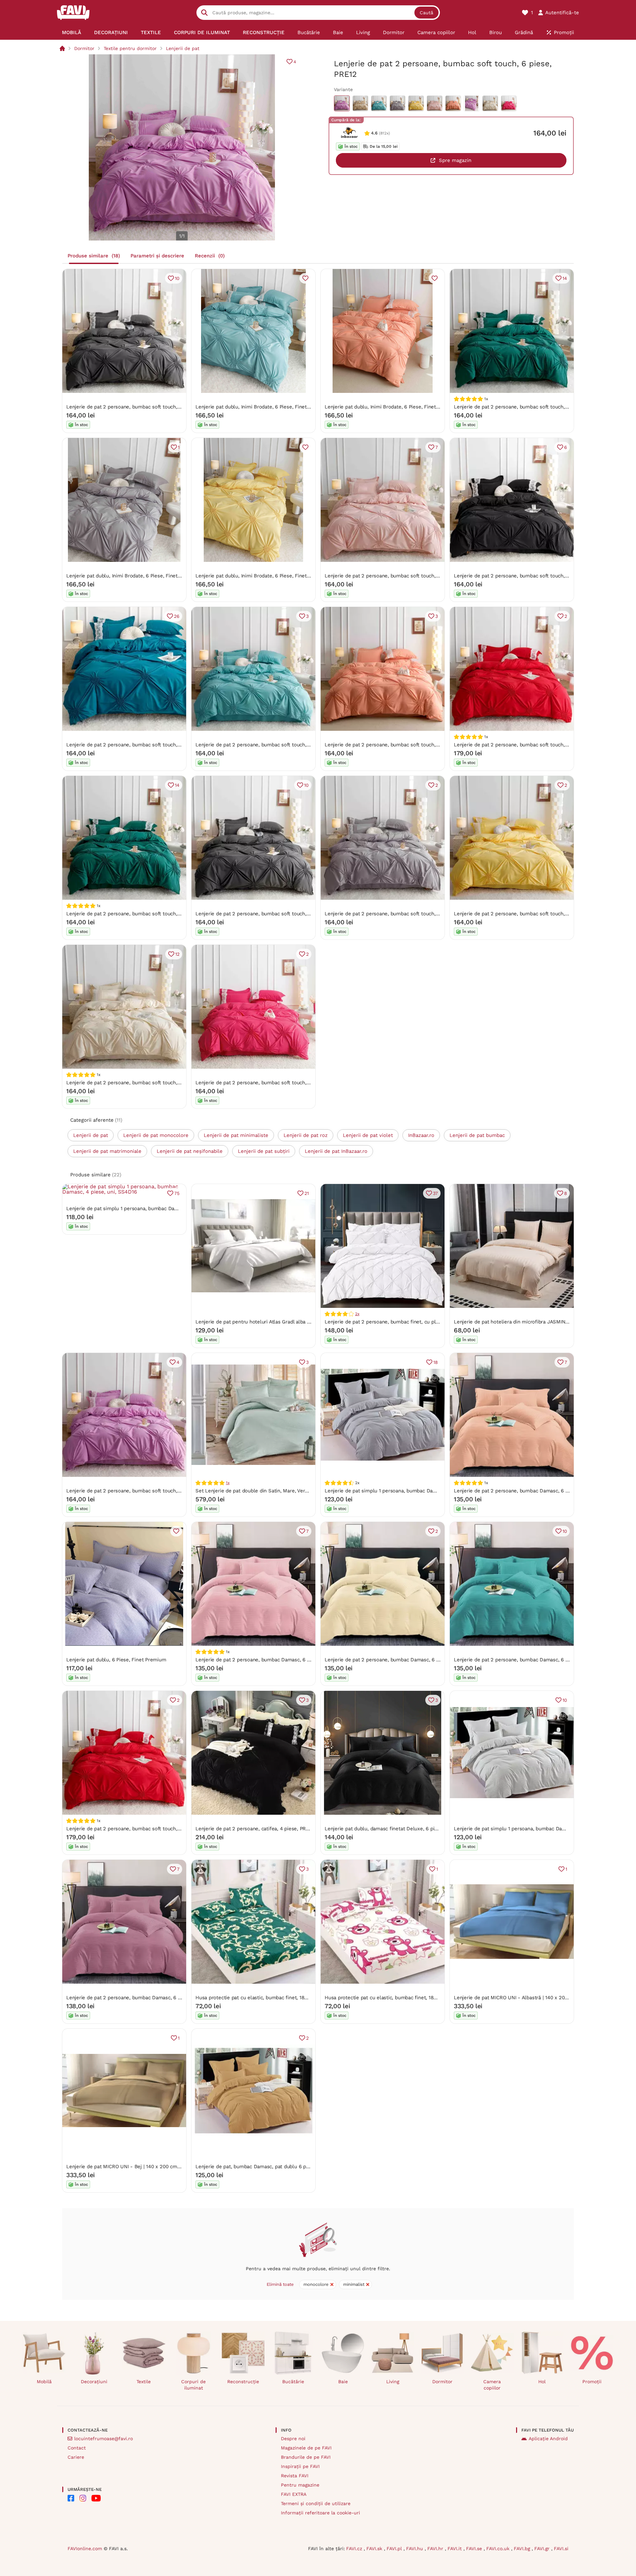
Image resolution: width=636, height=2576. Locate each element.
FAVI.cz (355, 2549)
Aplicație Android (548, 2439)
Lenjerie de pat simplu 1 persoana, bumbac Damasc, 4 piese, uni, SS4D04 (410, 1491)
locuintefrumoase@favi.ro (104, 2439)
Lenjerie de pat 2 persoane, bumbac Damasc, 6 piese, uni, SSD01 (271, 1660)
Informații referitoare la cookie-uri (320, 2513)
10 (177, 278)
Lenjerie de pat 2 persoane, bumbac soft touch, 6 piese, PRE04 (269, 745)
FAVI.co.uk (499, 2549)
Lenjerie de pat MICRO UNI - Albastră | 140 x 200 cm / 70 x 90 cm (530, 1998)
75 (177, 1193)
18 (436, 1362)
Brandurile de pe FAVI (306, 2457)
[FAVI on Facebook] (71, 2498)
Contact (77, 2448)
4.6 (374, 133)
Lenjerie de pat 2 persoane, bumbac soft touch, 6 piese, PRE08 (398, 576)
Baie (343, 2382)
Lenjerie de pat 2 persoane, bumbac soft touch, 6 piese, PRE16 (269, 1083)
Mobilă (44, 2382)
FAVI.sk (375, 2549)
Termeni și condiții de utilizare (316, 2503)
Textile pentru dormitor (130, 48)
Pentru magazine (300, 2485)
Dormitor (84, 48)
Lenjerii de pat (183, 48)
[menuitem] (72, 32)
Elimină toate (280, 2284)
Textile (144, 2382)
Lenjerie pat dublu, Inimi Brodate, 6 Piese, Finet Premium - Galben (273, 576)
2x (357, 1314)
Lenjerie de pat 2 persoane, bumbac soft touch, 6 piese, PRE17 (398, 745)
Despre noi (293, 2439)
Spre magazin (455, 160)
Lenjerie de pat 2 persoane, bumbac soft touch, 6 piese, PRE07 (527, 407)
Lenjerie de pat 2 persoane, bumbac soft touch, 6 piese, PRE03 (140, 407)
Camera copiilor (492, 2385)
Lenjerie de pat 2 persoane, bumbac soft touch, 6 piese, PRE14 (527, 745)
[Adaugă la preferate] (305, 278)
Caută (426, 13)
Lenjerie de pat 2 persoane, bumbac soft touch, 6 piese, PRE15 (139, 745)
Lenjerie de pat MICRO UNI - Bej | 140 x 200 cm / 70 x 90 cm (137, 2167)
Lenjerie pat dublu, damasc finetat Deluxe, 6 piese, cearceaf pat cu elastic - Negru (421, 1829)
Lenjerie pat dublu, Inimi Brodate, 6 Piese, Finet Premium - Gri (139, 576)
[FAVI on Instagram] (83, 2498)
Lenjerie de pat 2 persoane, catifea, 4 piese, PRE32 (255, 1829)
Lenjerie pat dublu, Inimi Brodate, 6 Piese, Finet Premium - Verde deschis (282, 407)
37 (435, 1193)
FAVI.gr (543, 2549)
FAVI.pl (395, 2549)
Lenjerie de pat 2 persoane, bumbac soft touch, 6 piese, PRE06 (140, 1083)
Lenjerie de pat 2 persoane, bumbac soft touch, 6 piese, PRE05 (398, 914)
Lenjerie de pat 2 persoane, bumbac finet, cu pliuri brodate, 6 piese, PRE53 (413, 1322)
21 (307, 1193)
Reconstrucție (243, 2382)
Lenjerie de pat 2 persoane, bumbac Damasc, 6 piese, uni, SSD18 (530, 1660)
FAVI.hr (436, 2549)
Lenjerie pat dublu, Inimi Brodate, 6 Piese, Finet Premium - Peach (401, 407)
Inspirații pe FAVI (300, 2466)
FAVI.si (561, 2549)
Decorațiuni (94, 2382)
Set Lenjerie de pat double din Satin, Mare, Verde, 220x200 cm (269, 1491)
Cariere (76, 2457)
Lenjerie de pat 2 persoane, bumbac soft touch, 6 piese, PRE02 (528, 914)
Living (393, 2382)
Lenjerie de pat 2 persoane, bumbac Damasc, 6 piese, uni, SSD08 (530, 1491)
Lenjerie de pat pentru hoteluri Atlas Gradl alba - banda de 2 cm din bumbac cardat (293, 1322)
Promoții (592, 2382)
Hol (542, 2382)
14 (565, 278)
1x (228, 1483)
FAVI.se (475, 2549)
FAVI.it (455, 2549)
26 (177, 616)
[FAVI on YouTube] (96, 2498)
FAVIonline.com (85, 2549)
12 (177, 954)
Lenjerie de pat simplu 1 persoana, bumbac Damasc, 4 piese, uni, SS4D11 (539, 1829)
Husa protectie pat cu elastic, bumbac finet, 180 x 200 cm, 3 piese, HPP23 (282, 1998)
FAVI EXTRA (294, 2494)
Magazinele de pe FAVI (306, 2448)
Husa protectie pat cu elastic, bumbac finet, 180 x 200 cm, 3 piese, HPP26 (411, 1998)
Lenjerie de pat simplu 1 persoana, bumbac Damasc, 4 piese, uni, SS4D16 (152, 1208)
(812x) (384, 133)
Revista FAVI (295, 2476)
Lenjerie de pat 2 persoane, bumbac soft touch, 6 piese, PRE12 (139, 1491)
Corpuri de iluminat (193, 2385)
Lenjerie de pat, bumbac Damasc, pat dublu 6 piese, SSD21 (264, 2167)
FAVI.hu (415, 2549)
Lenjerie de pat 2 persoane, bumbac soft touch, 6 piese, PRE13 (527, 576)
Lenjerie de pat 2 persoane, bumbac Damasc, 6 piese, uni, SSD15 (400, 1660)
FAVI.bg (523, 2549)
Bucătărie (293, 2382)
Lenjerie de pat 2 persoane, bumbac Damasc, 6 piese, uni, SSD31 (142, 1998)
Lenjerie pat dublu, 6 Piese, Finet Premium (116, 1660)
